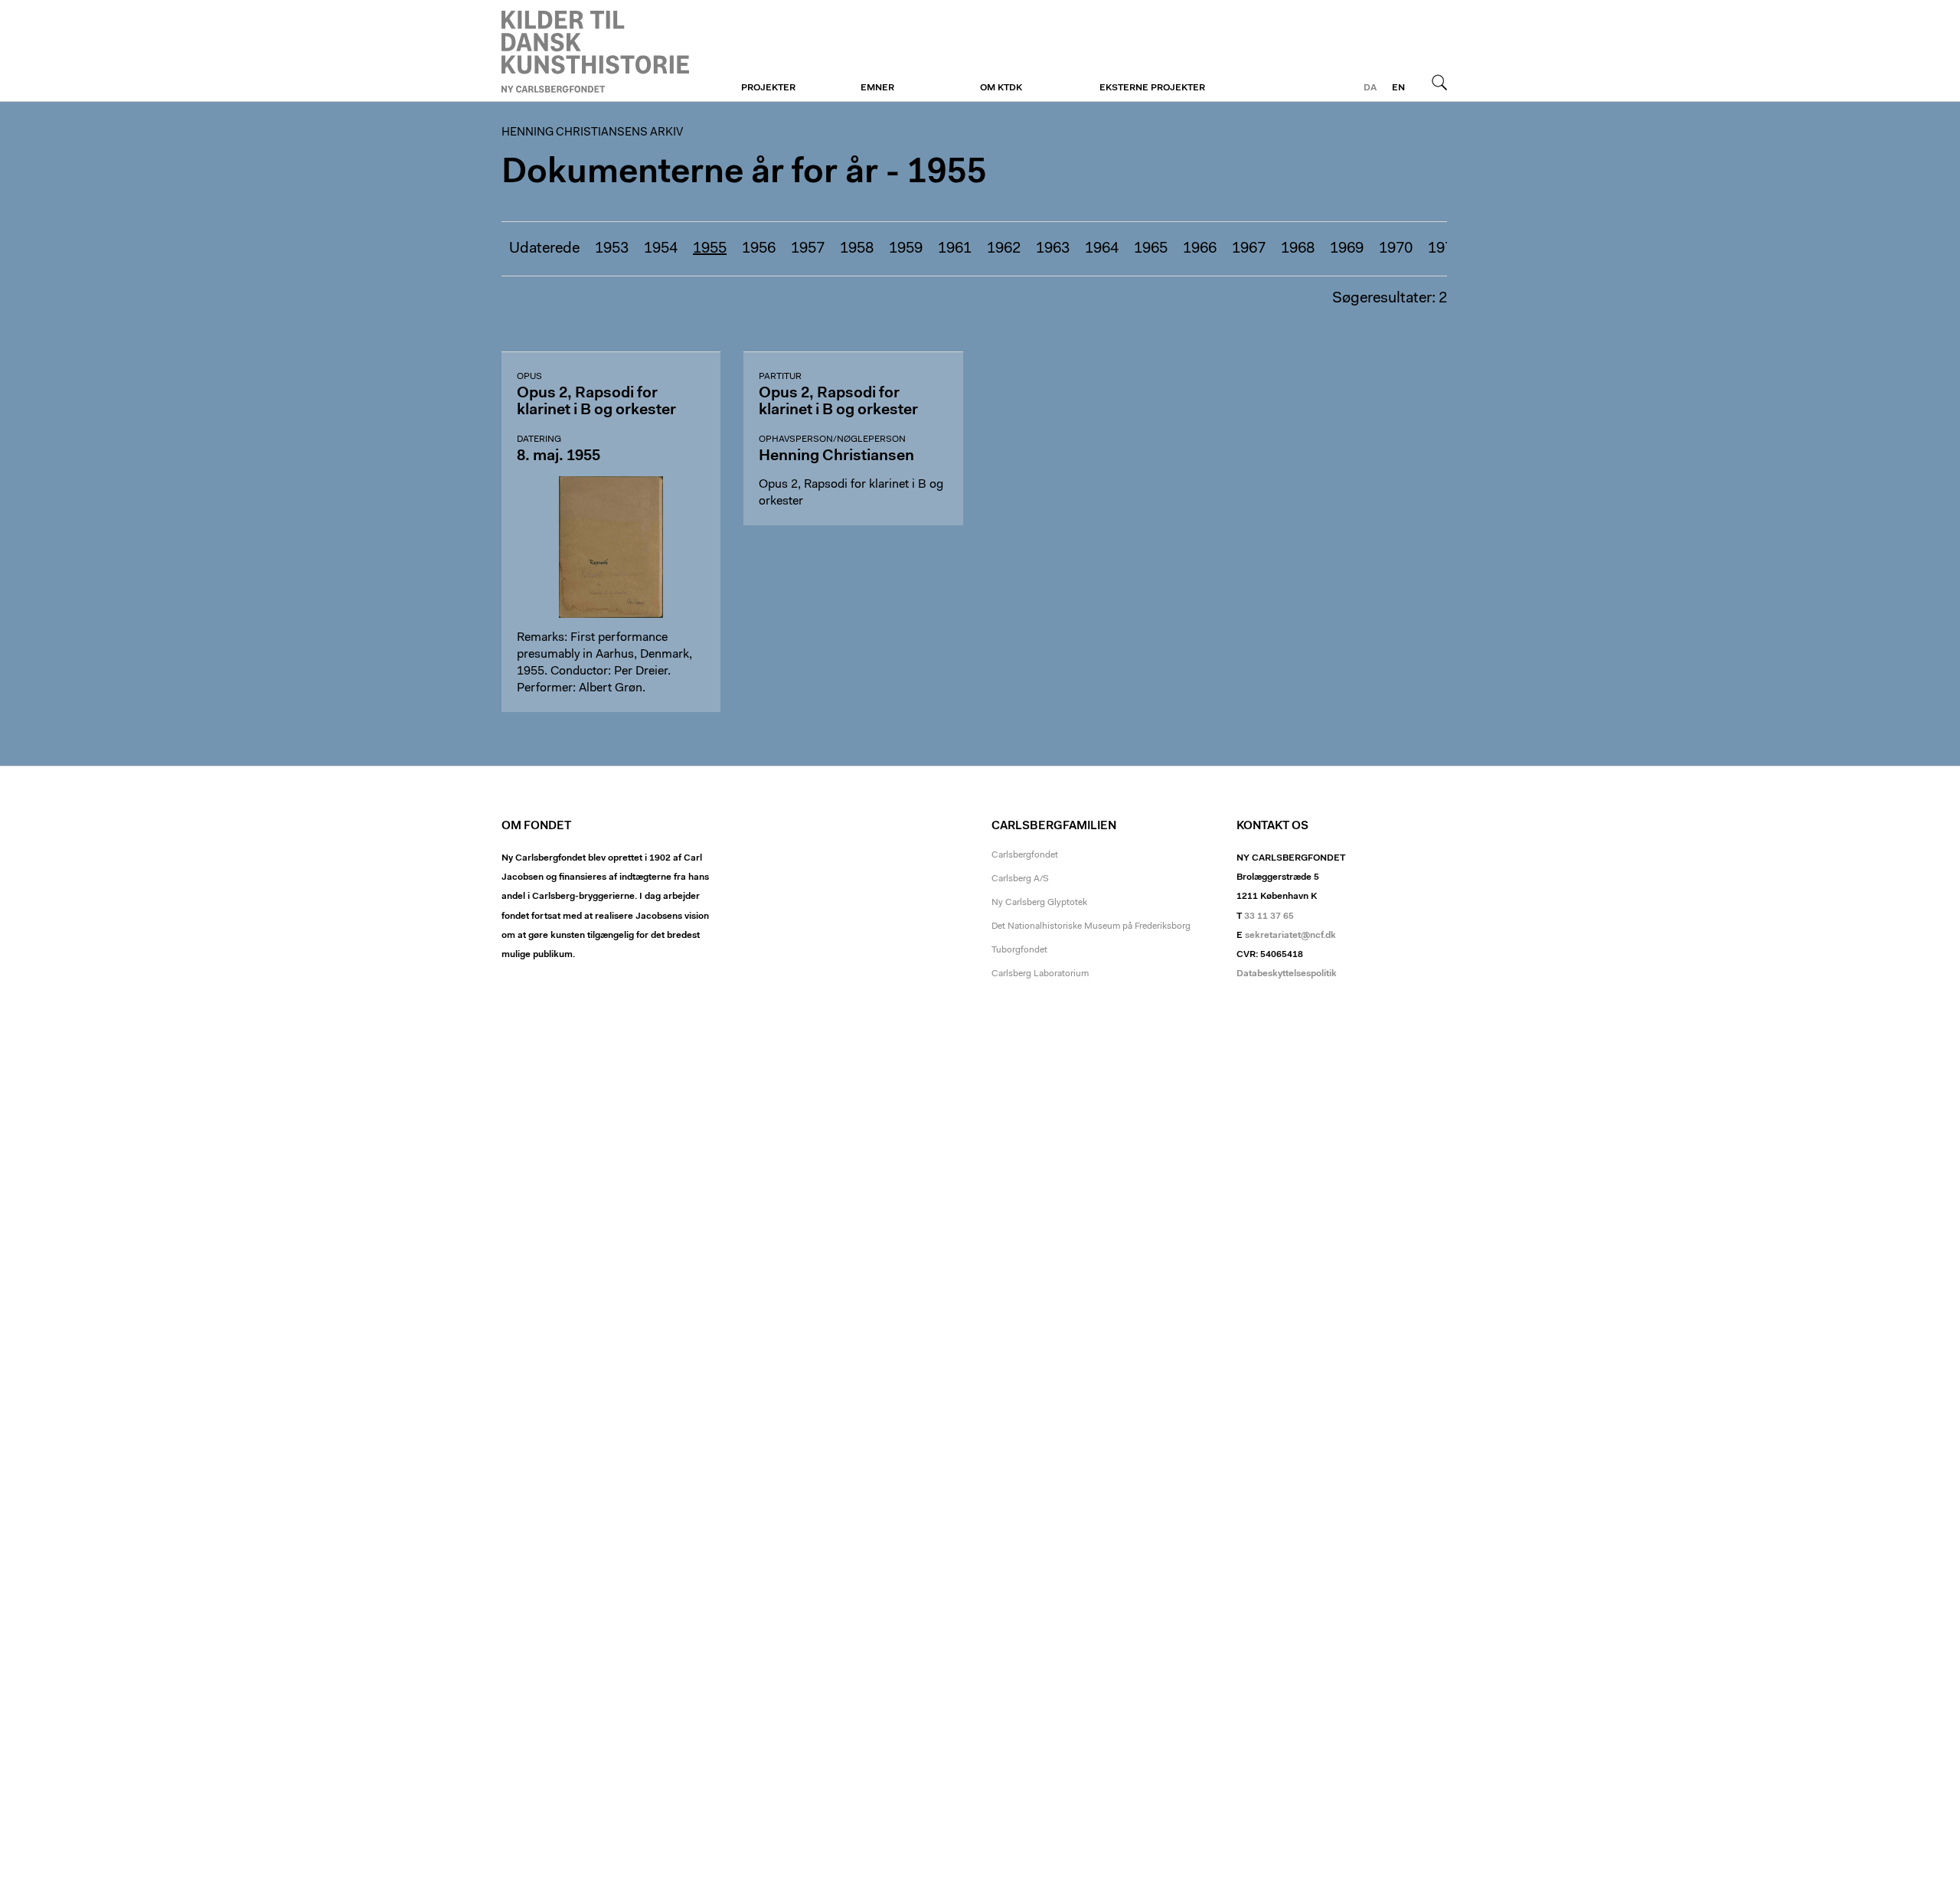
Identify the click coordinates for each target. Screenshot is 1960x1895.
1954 (661, 249)
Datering (539, 439)
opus (529, 377)
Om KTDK (1001, 88)
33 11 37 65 (1269, 916)
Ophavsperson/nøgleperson (832, 439)
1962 (1004, 249)
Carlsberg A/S (1020, 879)
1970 (1396, 249)
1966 (1200, 249)
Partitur (780, 377)
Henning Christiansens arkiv (595, 51)
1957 (808, 249)
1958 (857, 249)
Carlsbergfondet (1025, 855)
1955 (710, 249)
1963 (1053, 249)
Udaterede (544, 249)
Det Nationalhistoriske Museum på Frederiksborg (1091, 926)
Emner (877, 88)
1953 (612, 249)
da (1370, 88)
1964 (1102, 249)
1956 (759, 249)
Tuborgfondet (1019, 950)
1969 (1347, 249)
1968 (1298, 249)
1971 (1445, 249)
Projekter (768, 88)
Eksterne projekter (1152, 88)
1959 (906, 249)
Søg (1439, 82)
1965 (1151, 249)
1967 (1249, 249)
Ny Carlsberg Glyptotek (1039, 903)
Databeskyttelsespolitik (1287, 974)
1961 (955, 249)
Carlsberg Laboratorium (1040, 974)
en (1398, 88)
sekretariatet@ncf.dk (1290, 936)
